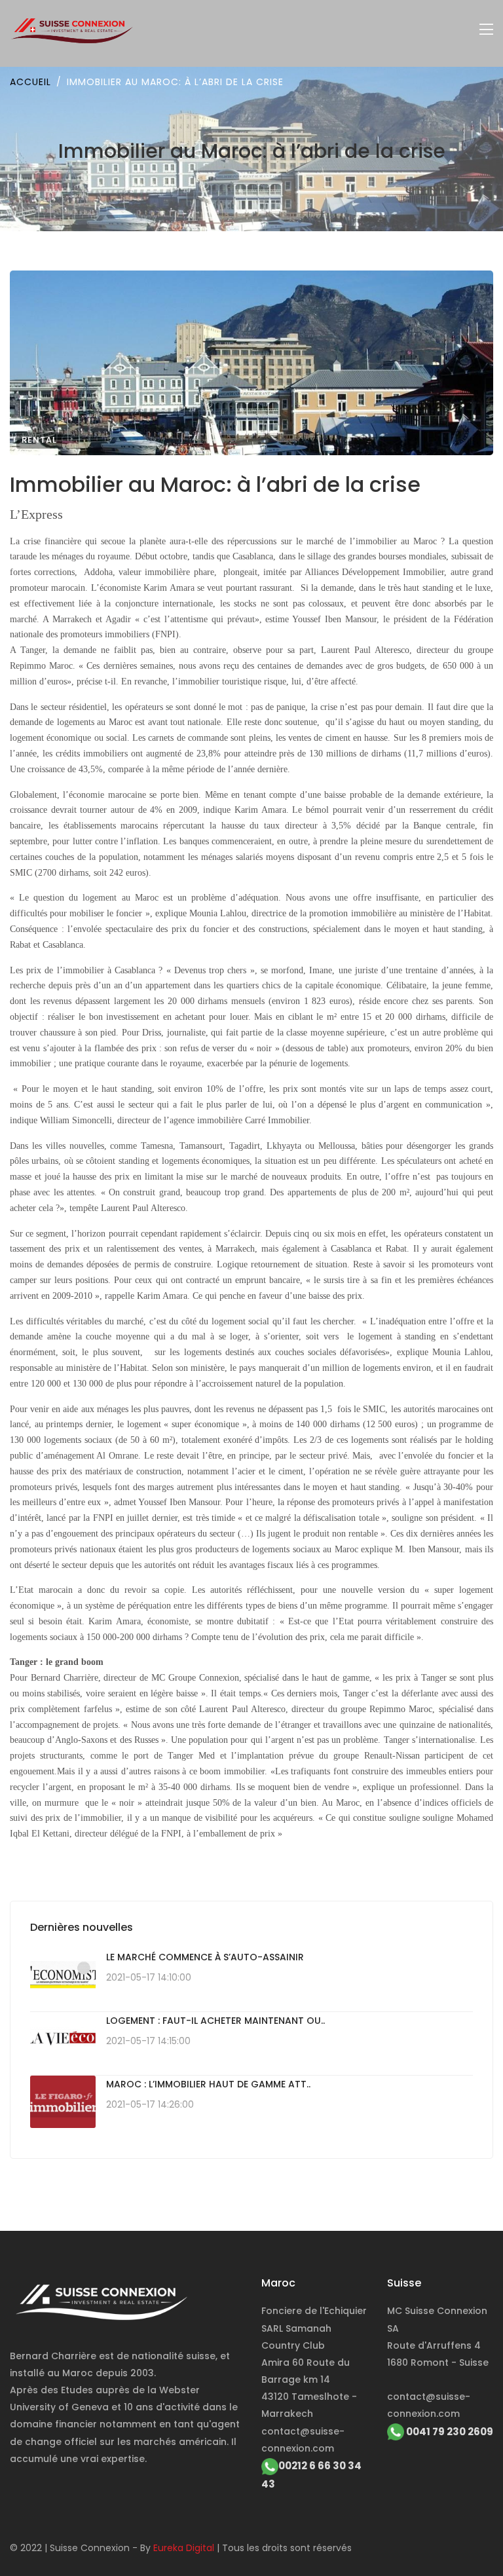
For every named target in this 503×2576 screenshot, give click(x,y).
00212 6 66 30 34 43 (311, 2475)
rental (39, 440)
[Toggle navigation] (486, 30)
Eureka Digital (184, 2548)
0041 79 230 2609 (449, 2432)
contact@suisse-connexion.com (303, 2440)
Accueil (30, 82)
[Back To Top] (466, 2539)
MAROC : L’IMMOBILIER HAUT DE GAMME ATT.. (208, 2084)
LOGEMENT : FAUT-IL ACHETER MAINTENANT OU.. (215, 2021)
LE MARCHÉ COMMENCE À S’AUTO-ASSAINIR (205, 1957)
